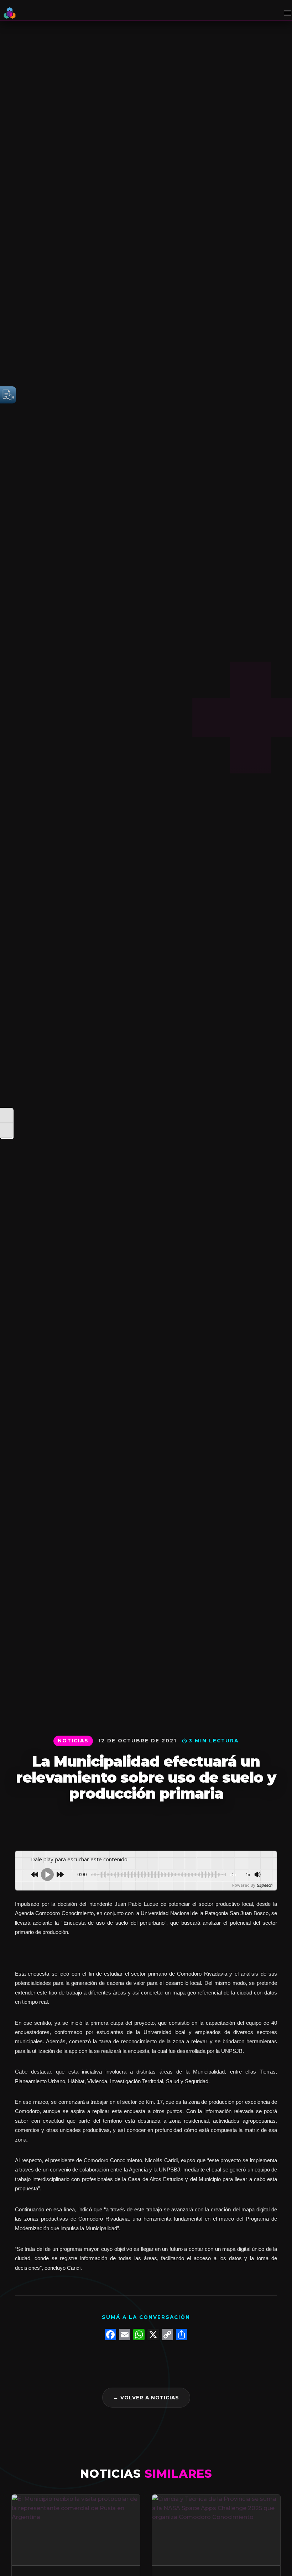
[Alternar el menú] (286, 13)
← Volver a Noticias (146, 2398)
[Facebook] (110, 2335)
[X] (153, 2335)
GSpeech (264, 1885)
